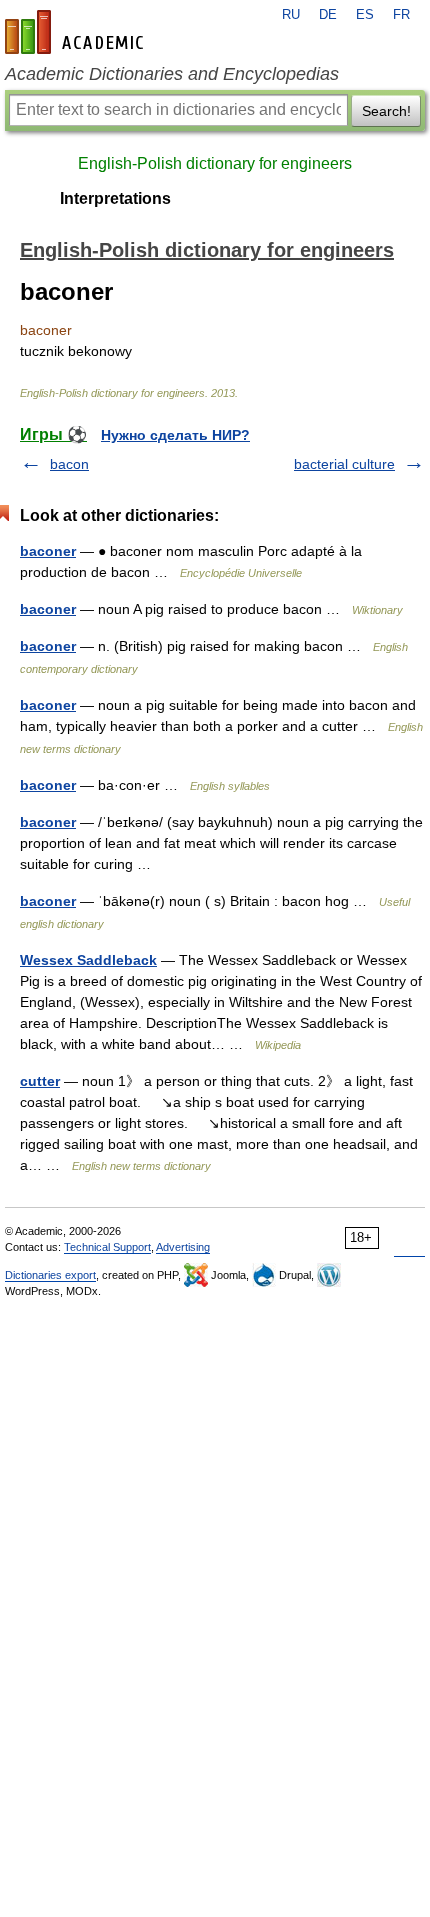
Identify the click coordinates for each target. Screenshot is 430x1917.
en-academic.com (77, 32)
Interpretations (115, 198)
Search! (386, 111)
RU (291, 15)
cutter (40, 1081)
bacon (69, 464)
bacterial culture (344, 464)
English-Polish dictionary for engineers (215, 163)
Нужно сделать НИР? (175, 435)
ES (365, 15)
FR (401, 15)
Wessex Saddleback (88, 960)
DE (328, 15)
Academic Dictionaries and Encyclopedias (172, 74)
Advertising (183, 1247)
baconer (48, 551)
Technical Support (107, 1247)
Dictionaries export (50, 1275)
